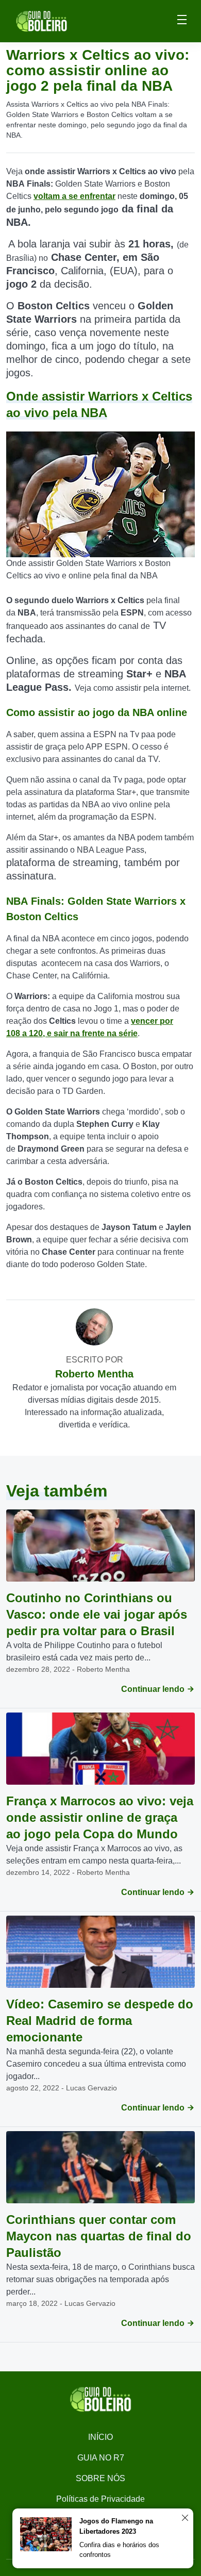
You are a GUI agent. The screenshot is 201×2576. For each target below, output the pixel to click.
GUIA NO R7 (101, 2458)
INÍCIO (100, 2437)
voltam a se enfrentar (74, 196)
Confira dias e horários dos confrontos (119, 2550)
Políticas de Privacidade (100, 2499)
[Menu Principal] (182, 21)
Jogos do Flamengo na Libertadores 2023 (116, 2526)
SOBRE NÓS (100, 2478)
